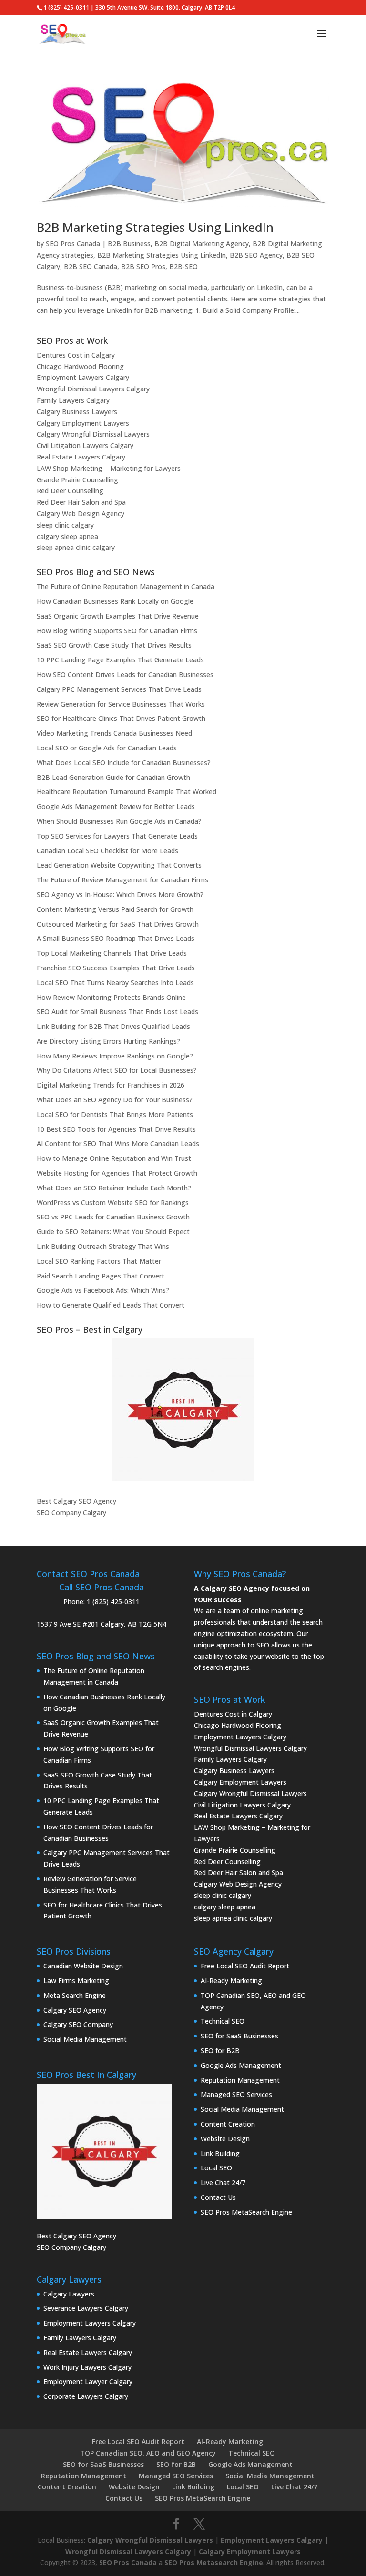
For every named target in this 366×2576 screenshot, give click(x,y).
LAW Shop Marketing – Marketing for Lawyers (109, 468)
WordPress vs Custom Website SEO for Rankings (113, 1203)
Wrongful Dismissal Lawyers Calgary (93, 389)
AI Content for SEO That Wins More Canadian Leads (118, 1143)
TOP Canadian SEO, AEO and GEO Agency (148, 2453)
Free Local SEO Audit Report (245, 1966)
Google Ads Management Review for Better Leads (116, 806)
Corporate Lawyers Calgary (86, 2396)
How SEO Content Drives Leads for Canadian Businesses (125, 674)
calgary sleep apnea (67, 536)
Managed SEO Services (236, 2094)
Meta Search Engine (75, 1995)
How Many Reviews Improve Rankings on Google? (115, 1056)
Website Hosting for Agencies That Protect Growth (117, 1173)
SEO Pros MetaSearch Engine (246, 2212)
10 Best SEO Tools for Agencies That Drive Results (116, 1129)
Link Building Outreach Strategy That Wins (103, 1246)
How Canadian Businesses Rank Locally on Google (115, 601)
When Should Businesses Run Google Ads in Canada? (119, 821)
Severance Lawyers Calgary (86, 2308)
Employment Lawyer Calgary (88, 2381)
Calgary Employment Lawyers (83, 423)
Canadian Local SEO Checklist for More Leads (107, 851)
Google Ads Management (241, 2065)
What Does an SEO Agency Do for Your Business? (115, 1100)
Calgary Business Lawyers (77, 412)
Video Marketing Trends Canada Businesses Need (114, 733)
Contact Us (218, 2197)
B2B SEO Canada (91, 266)
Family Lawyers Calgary (73, 400)
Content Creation (228, 2124)
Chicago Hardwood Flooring (80, 366)
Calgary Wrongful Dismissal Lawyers (93, 434)
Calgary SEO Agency (75, 2010)
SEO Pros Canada (73, 244)
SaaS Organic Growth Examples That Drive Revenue (118, 616)
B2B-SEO (183, 266)
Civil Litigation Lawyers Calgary (85, 445)
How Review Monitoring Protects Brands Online (111, 997)
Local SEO (216, 2168)
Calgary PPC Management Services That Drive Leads (119, 689)
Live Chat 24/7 (223, 2182)
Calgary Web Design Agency (81, 514)
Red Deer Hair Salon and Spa (81, 502)
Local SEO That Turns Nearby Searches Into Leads (115, 983)
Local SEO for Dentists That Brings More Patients (115, 1114)
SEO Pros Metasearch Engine (214, 2562)
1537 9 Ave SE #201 (68, 1624)
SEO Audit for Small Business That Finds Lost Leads (117, 1012)
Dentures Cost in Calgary (76, 355)
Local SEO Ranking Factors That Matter (99, 1261)
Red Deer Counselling (70, 491)
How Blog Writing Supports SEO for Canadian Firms (117, 631)
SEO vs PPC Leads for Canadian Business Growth (113, 1217)
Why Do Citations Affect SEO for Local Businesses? (117, 1070)
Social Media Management (85, 2039)
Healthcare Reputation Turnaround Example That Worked (127, 792)
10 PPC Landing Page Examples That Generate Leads (120, 660)
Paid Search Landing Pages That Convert (101, 1276)
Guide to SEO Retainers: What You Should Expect (113, 1232)
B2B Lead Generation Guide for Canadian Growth (113, 777)
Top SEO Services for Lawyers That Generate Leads (117, 836)
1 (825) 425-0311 (113, 1602)
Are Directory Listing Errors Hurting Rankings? (108, 1041)
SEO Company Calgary (71, 1513)
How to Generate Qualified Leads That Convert (111, 1305)
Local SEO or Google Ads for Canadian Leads (107, 748)
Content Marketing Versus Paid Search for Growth (115, 909)
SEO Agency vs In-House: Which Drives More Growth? (120, 894)
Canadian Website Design (83, 1966)
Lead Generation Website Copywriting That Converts (119, 865)
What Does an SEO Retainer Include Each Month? (114, 1188)
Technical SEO (223, 2021)
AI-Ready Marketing (231, 1981)
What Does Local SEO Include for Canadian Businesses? (124, 763)
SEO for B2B (220, 2051)
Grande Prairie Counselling (77, 480)
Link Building (220, 2153)
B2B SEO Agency (256, 255)
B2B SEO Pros (143, 266)
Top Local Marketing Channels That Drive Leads (112, 953)
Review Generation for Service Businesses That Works (121, 704)
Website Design (225, 2139)
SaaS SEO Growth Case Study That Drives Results (114, 645)
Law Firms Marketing (76, 1981)
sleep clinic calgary (65, 525)
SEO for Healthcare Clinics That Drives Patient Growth (121, 718)
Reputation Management (240, 2080)
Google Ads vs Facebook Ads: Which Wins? (103, 1290)
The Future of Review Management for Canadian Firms (122, 880)
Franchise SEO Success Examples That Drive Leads (116, 968)
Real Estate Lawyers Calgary (81, 457)
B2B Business (129, 244)
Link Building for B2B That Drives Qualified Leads (113, 1026)
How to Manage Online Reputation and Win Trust (114, 1158)
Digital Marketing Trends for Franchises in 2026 (111, 1085)
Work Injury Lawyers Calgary (87, 2367)
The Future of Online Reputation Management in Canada (126, 586)
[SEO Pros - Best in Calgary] (183, 1410)
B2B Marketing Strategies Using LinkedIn (155, 227)
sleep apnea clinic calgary (76, 547)
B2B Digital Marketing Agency (202, 244)
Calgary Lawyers (69, 2294)
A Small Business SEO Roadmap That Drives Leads (116, 938)
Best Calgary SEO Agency (76, 1501)
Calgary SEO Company (78, 2024)
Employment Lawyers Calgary (83, 377)
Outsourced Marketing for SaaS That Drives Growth (118, 924)
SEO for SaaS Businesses (239, 2036)
